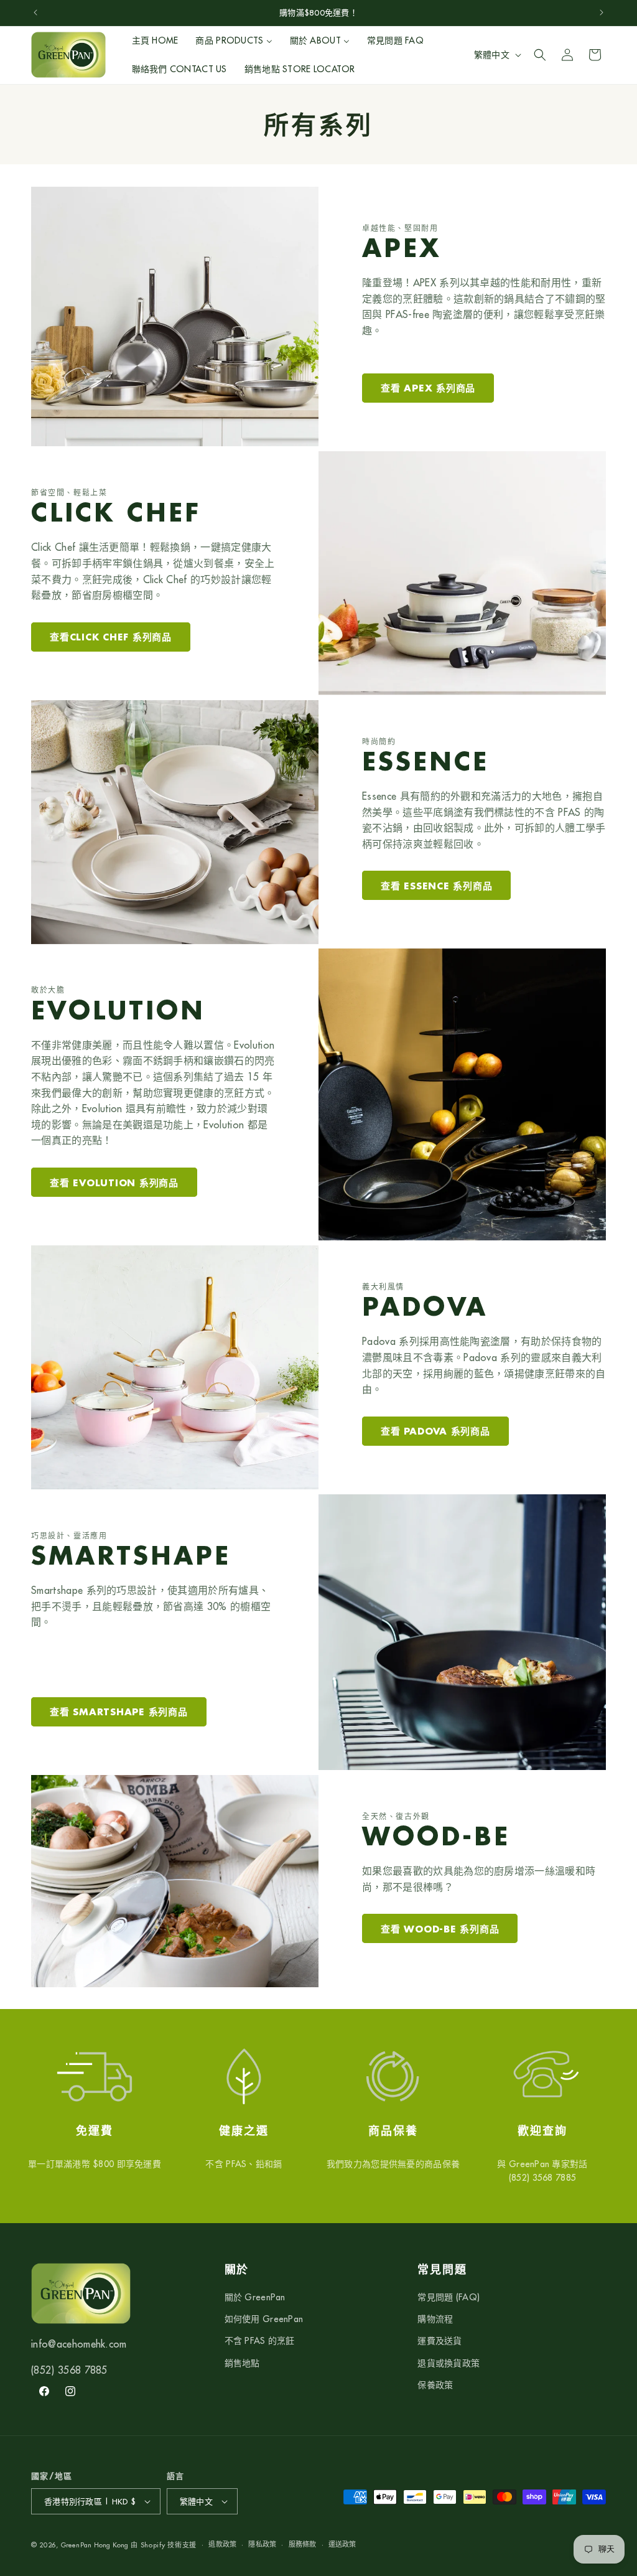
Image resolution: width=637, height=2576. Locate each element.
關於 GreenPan (255, 2297)
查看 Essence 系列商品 (436, 886)
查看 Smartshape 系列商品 (119, 1712)
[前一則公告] (35, 12)
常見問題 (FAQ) (449, 2297)
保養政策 (435, 2385)
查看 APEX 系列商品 (428, 388)
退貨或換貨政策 (449, 2363)
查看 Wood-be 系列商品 (440, 1929)
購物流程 (435, 2319)
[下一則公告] (602, 12)
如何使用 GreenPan (264, 2319)
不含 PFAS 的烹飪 (260, 2341)
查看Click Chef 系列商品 (111, 637)
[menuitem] (155, 40)
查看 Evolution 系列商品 (114, 1183)
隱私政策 (262, 2544)
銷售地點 (242, 2363)
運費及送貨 (439, 2341)
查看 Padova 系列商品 (435, 1431)
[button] (540, 55)
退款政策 (222, 2544)
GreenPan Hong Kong (95, 2545)
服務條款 (303, 2544)
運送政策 (342, 2544)
